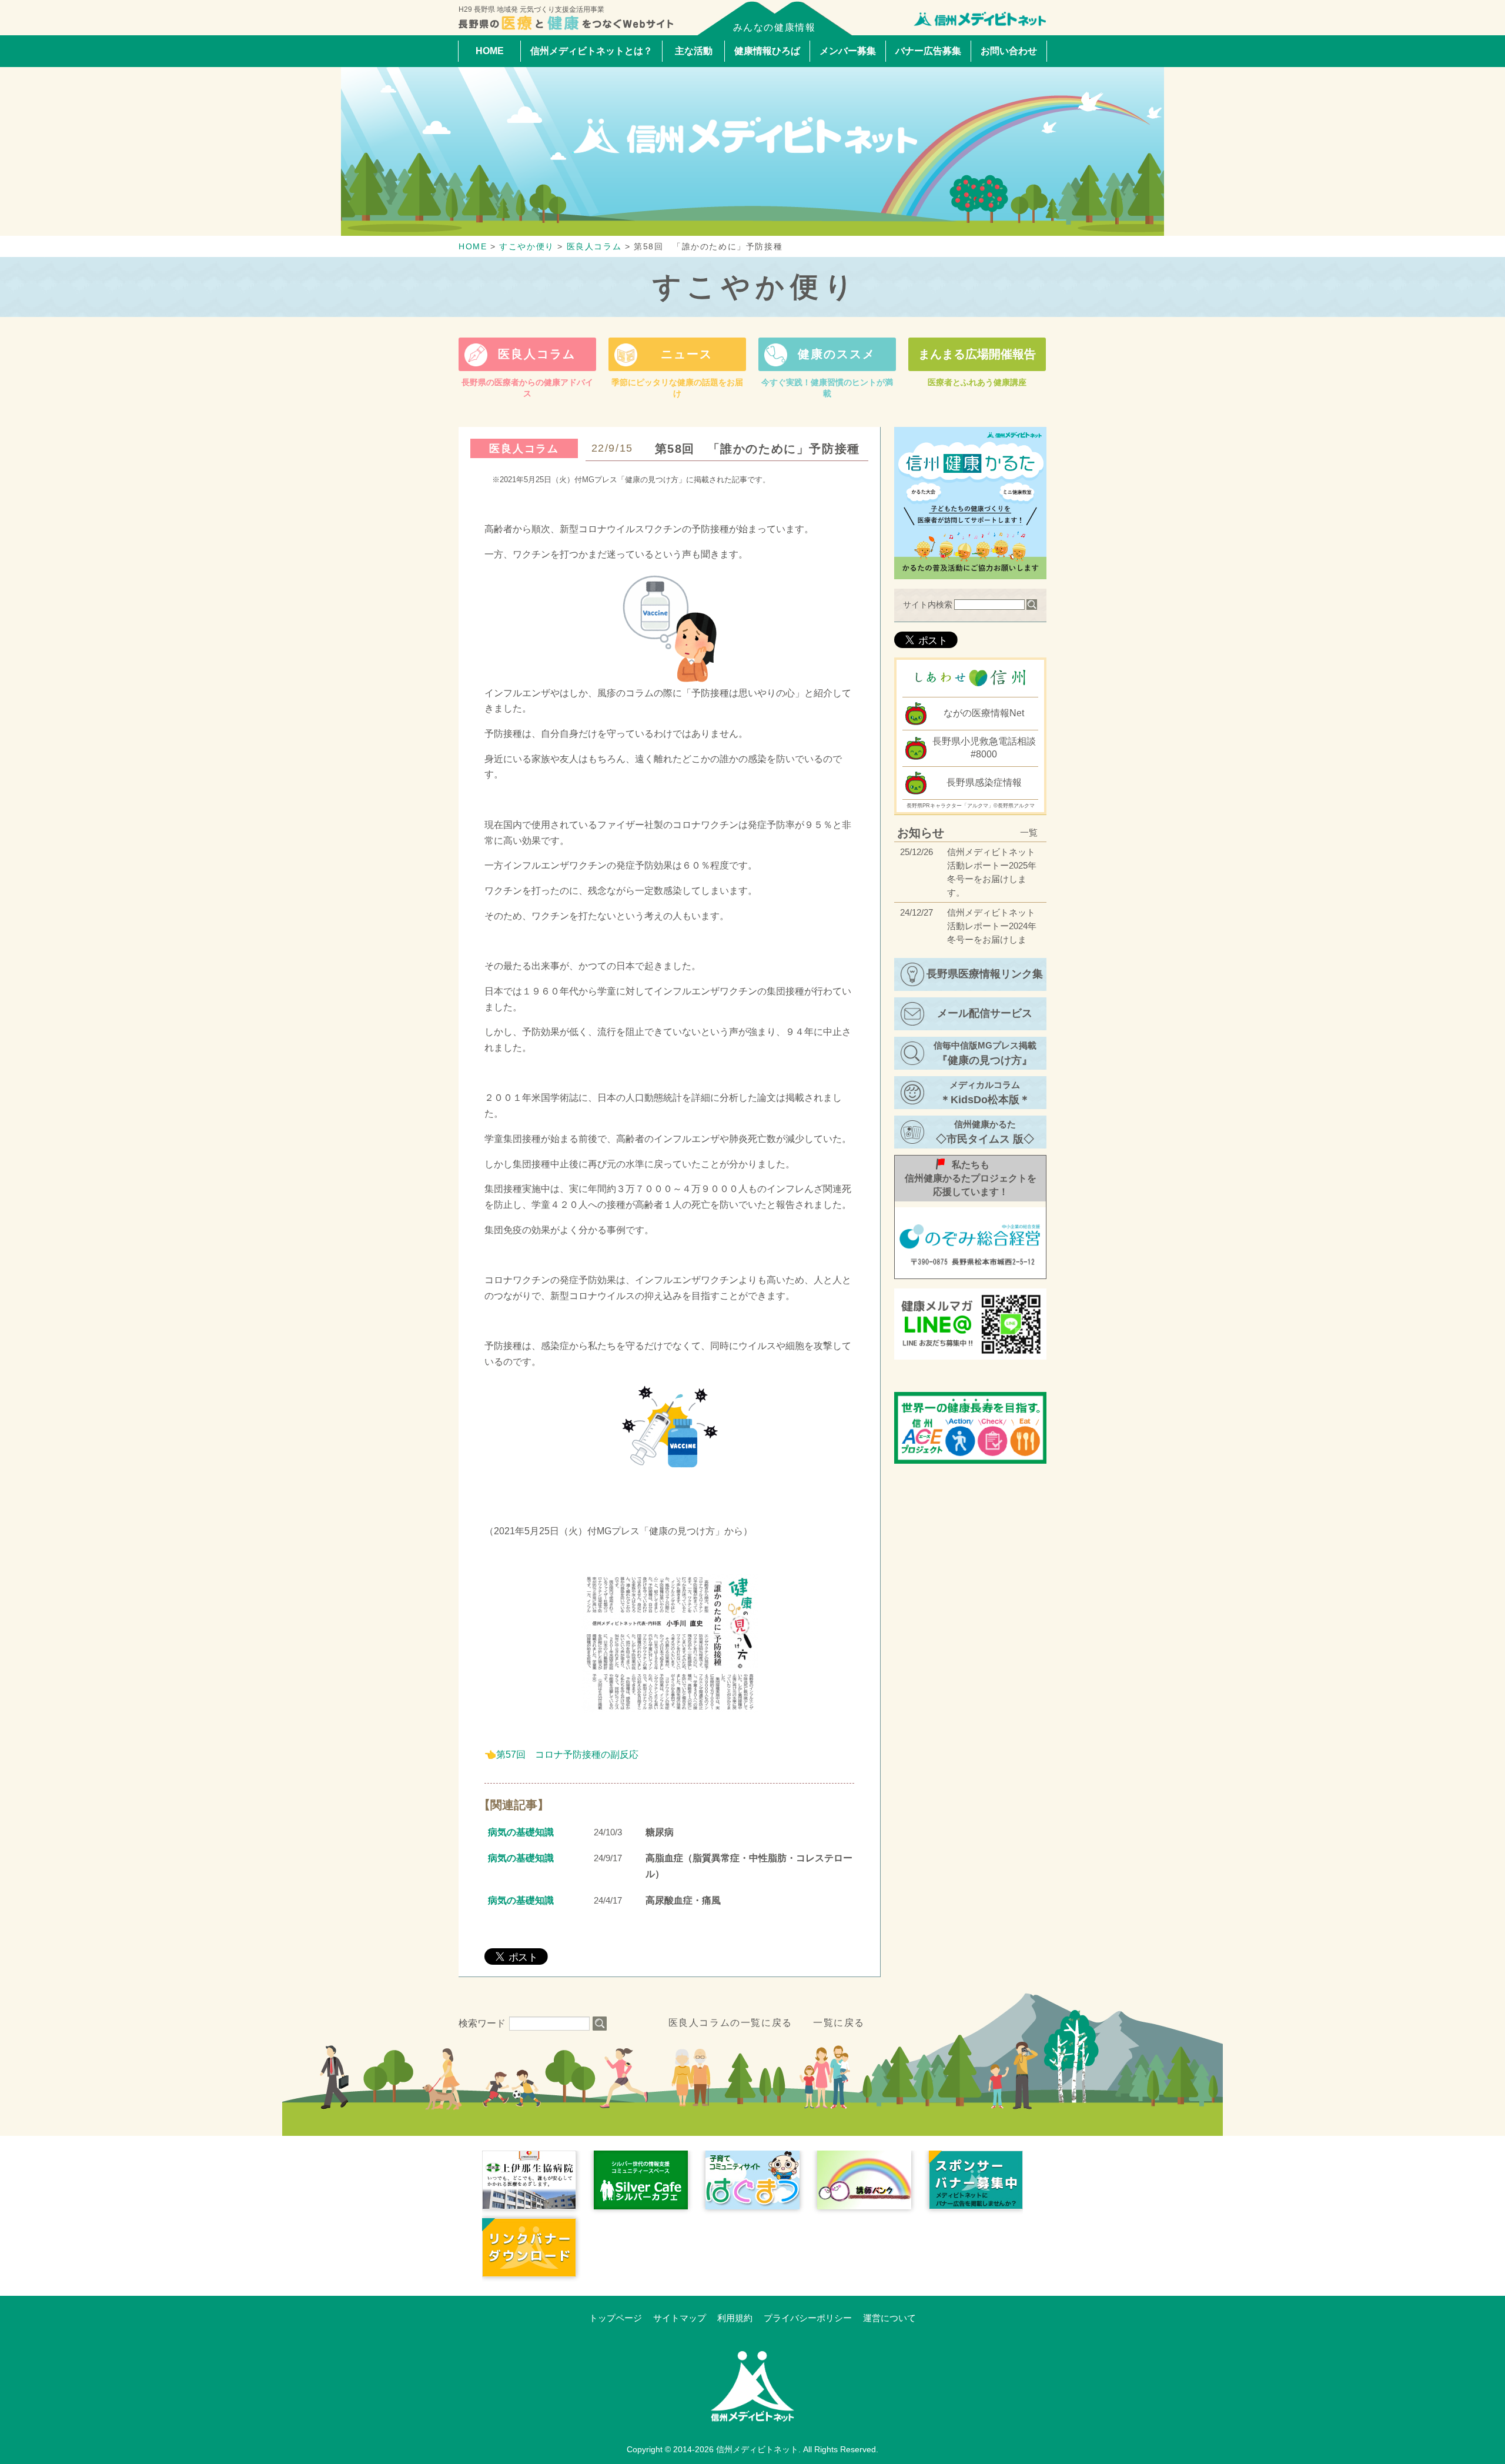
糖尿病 (660, 1832)
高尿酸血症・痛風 (683, 1900)
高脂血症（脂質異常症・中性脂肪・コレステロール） (749, 1866)
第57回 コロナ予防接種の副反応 (572, 1754)
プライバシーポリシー (808, 2318)
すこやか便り (756, 287)
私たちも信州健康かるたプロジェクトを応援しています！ (971, 1178)
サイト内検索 (928, 605)
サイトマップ (680, 2318)
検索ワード (482, 2023)
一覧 (1029, 832)
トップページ (616, 2318)
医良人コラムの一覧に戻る (730, 2023)
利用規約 (735, 2318)
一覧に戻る (839, 2023)
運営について (889, 2318)
